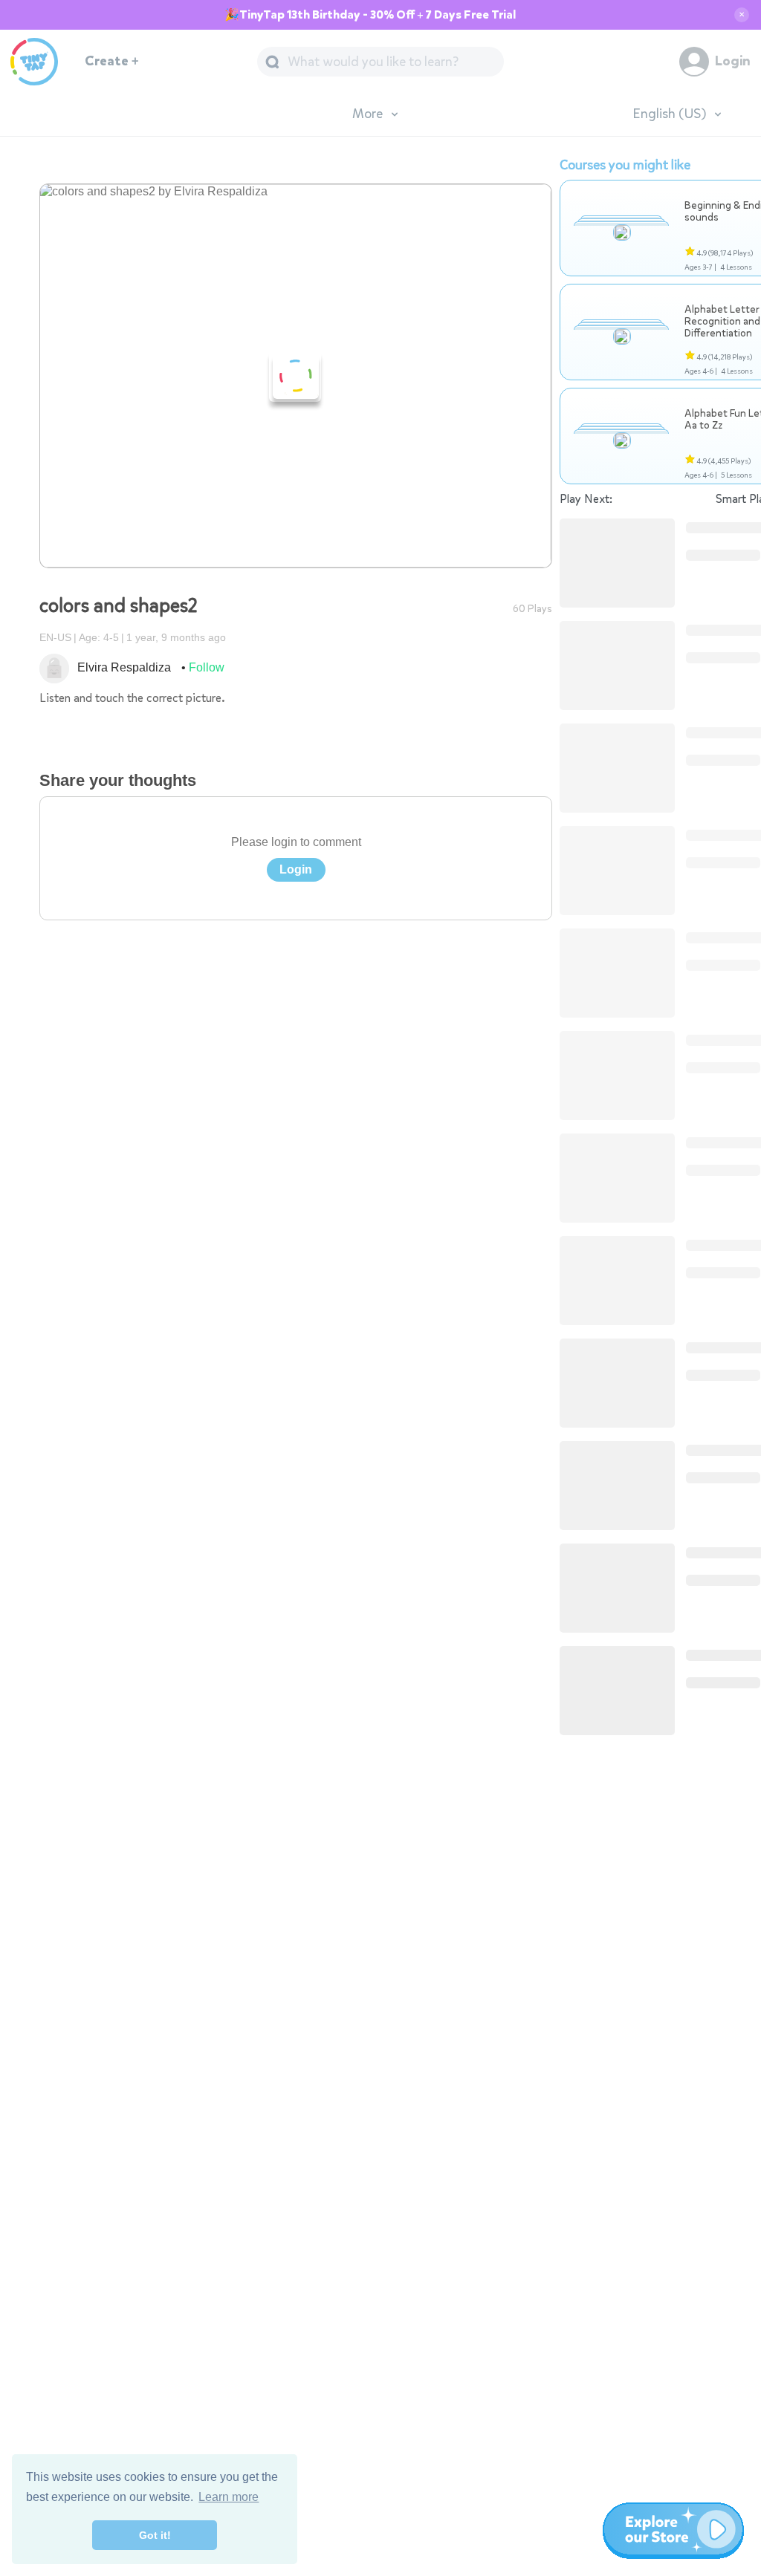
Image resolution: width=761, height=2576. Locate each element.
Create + (112, 61)
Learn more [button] (229, 2497)
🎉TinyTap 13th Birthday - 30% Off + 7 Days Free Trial (370, 15)
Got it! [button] (155, 2535)
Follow (207, 667)
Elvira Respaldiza (124, 667)
